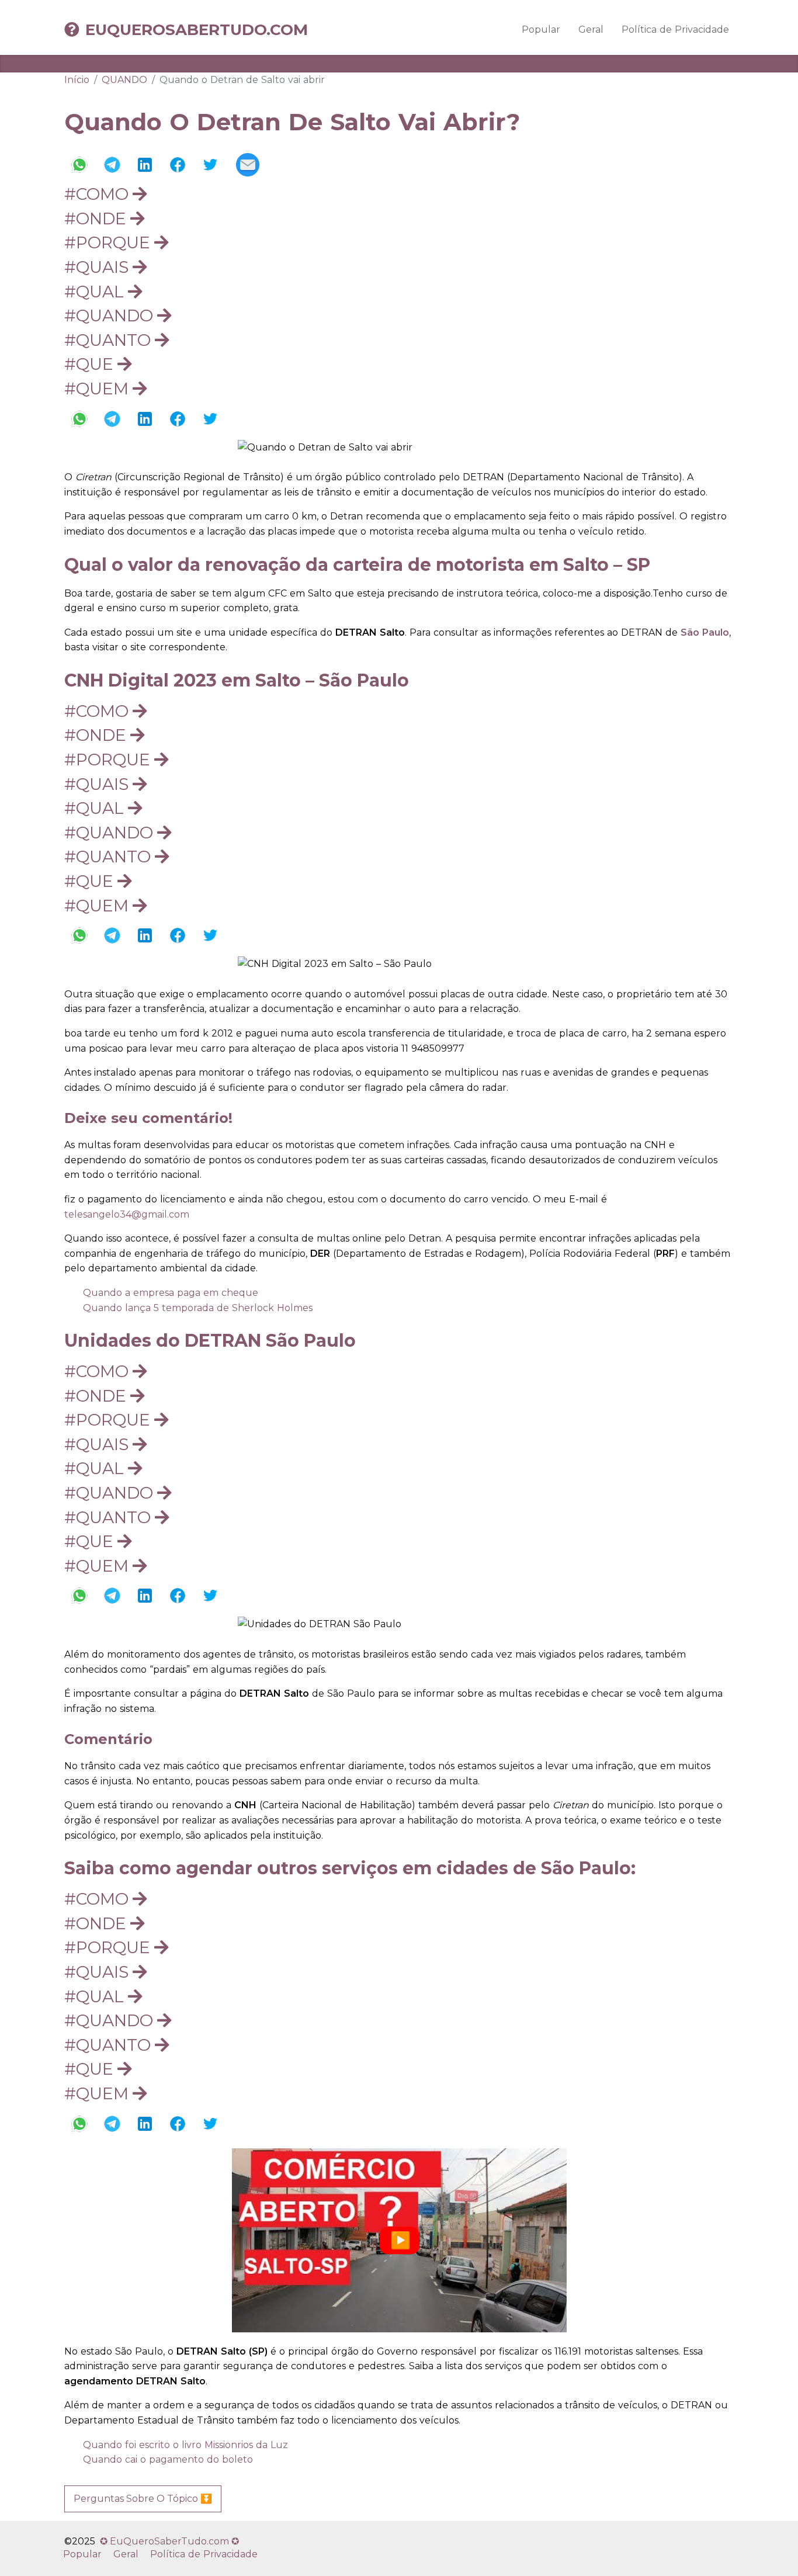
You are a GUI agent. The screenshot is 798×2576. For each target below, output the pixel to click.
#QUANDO (111, 316)
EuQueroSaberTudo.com (197, 30)
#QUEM (98, 389)
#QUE (91, 364)
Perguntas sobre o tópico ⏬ (143, 2499)
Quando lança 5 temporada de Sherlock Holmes (198, 1308)
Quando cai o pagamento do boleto (168, 2459)
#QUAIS (98, 267)
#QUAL (96, 292)
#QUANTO (110, 340)
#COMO (98, 194)
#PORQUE (109, 242)
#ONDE (97, 219)
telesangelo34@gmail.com (127, 1214)
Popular (541, 30)
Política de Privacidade (675, 30)
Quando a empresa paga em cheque (171, 1293)
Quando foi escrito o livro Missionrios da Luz (185, 2445)
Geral (591, 30)
